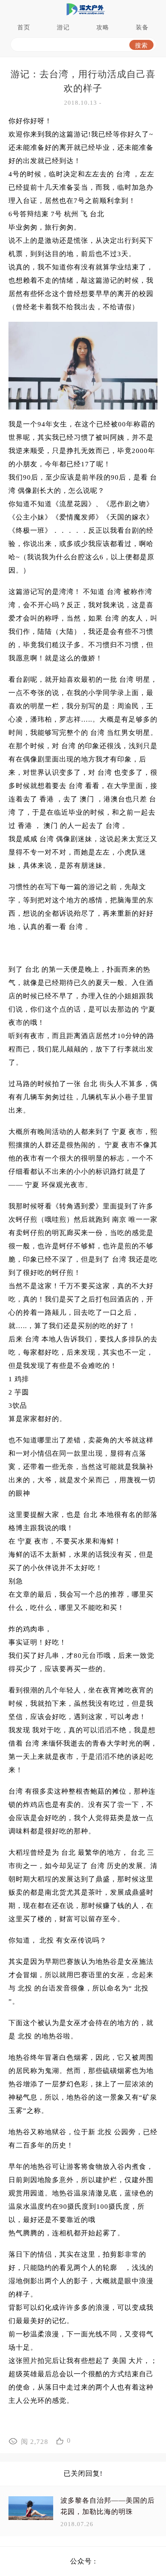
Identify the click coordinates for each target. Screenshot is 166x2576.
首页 (24, 27)
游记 (63, 27)
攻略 (103, 27)
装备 (142, 27)
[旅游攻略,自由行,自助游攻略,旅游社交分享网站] (83, 9)
